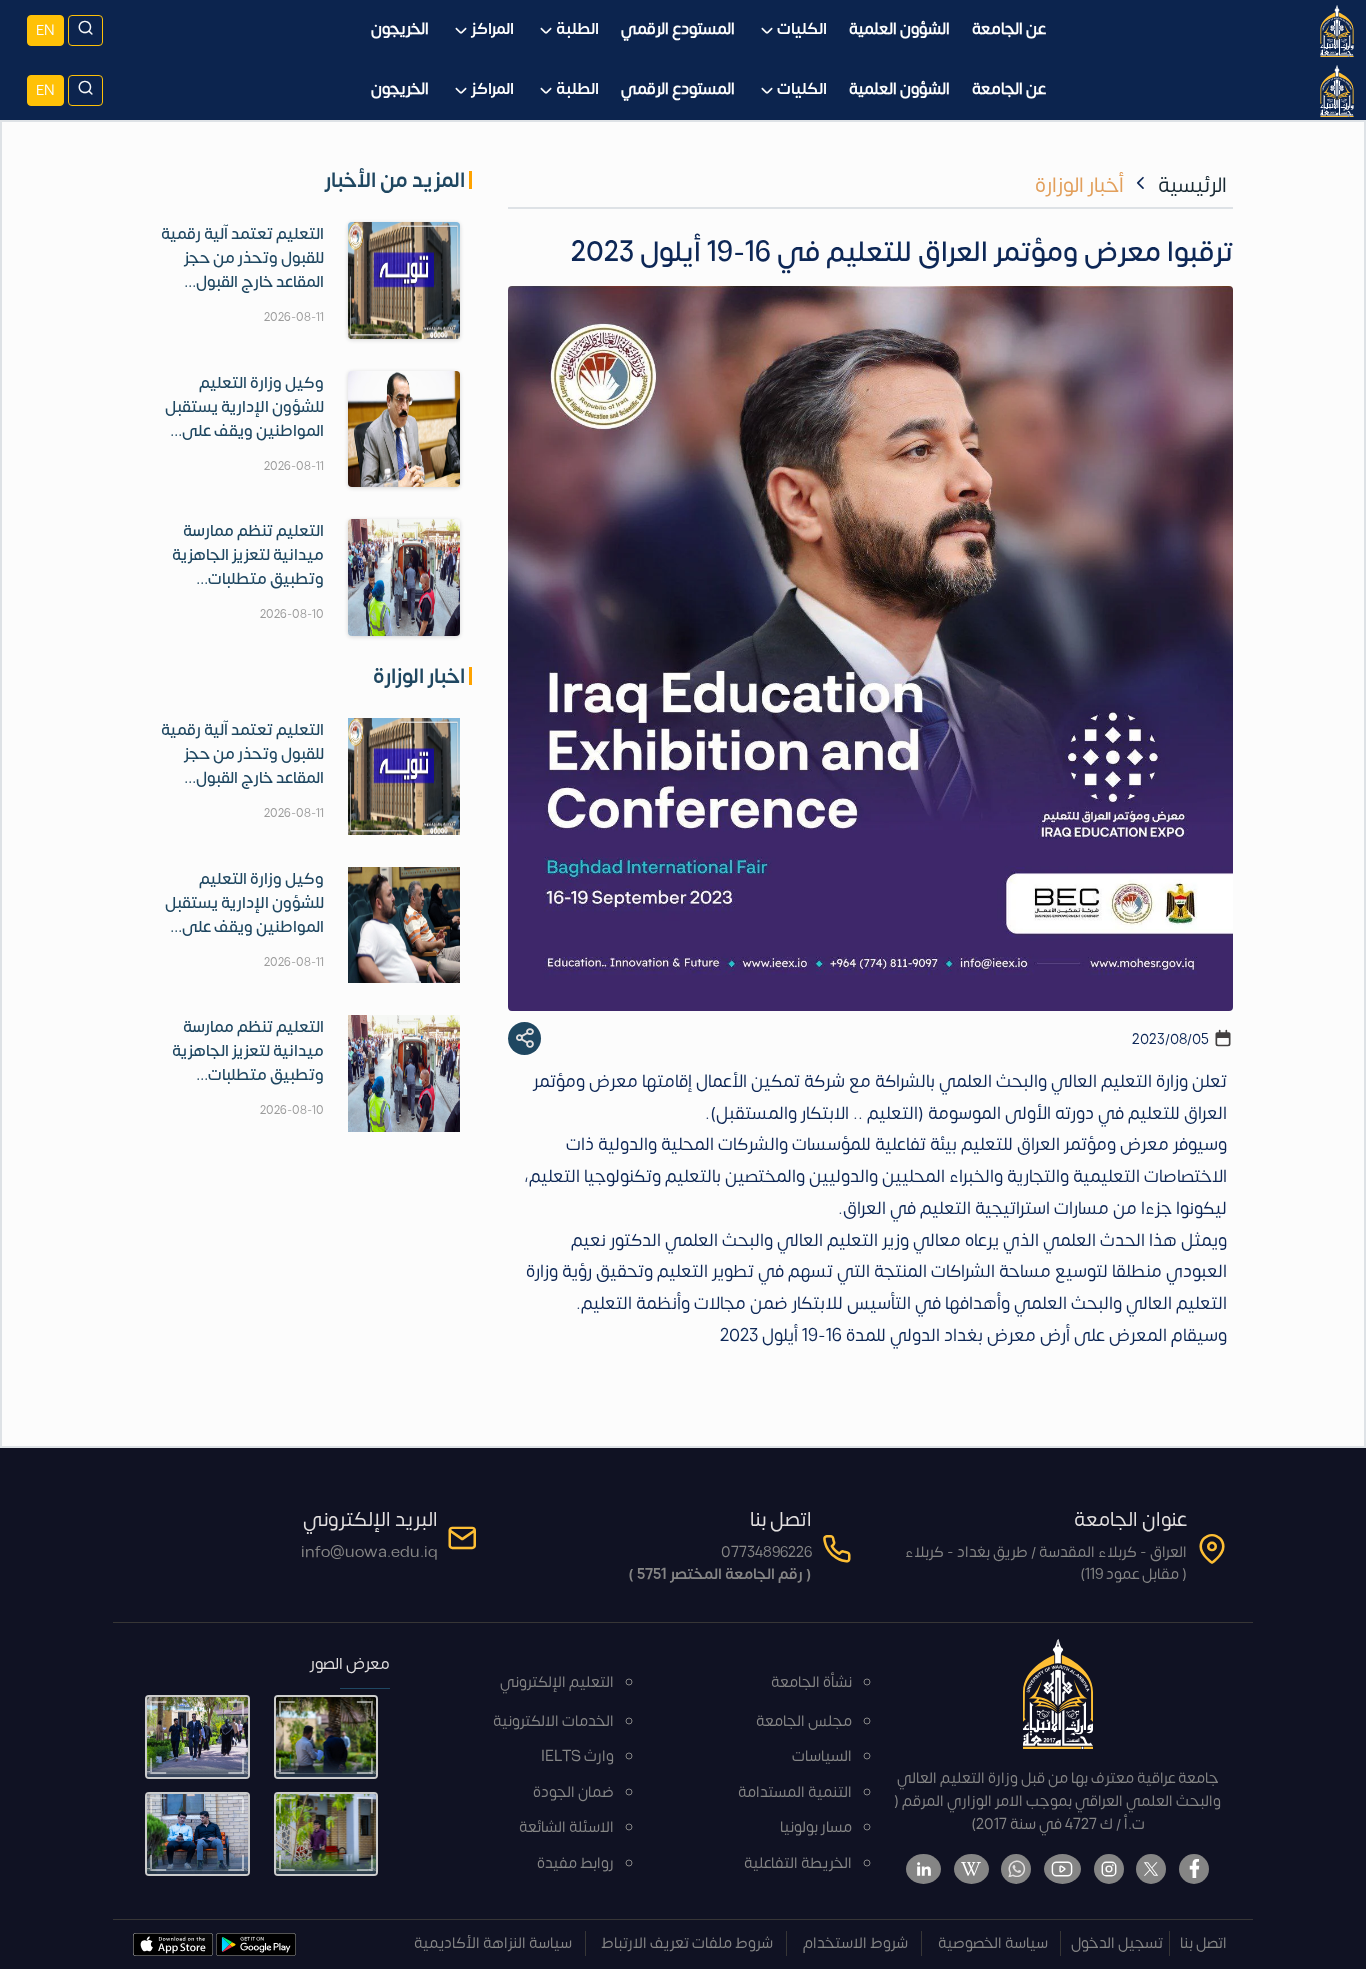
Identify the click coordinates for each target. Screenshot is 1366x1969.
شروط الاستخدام (855, 1943)
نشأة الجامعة (811, 1682)
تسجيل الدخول (1117, 1943)
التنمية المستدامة (795, 1792)
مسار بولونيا (816, 1827)
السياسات (822, 1756)
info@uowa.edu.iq (369, 1552)
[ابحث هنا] (85, 30)
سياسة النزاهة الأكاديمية (493, 1943)
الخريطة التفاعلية (798, 1863)
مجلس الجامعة (804, 1721)
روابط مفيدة (575, 1863)
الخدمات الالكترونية (553, 1721)
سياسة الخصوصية (993, 1943)
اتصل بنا (1203, 1943)
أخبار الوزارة (1079, 185)
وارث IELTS (577, 1756)
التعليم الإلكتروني (557, 1682)
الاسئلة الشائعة (566, 1827)
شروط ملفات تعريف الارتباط (687, 1943)
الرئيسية (1192, 185)
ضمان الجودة (573, 1792)
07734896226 (766, 1552)
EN (45, 30)
